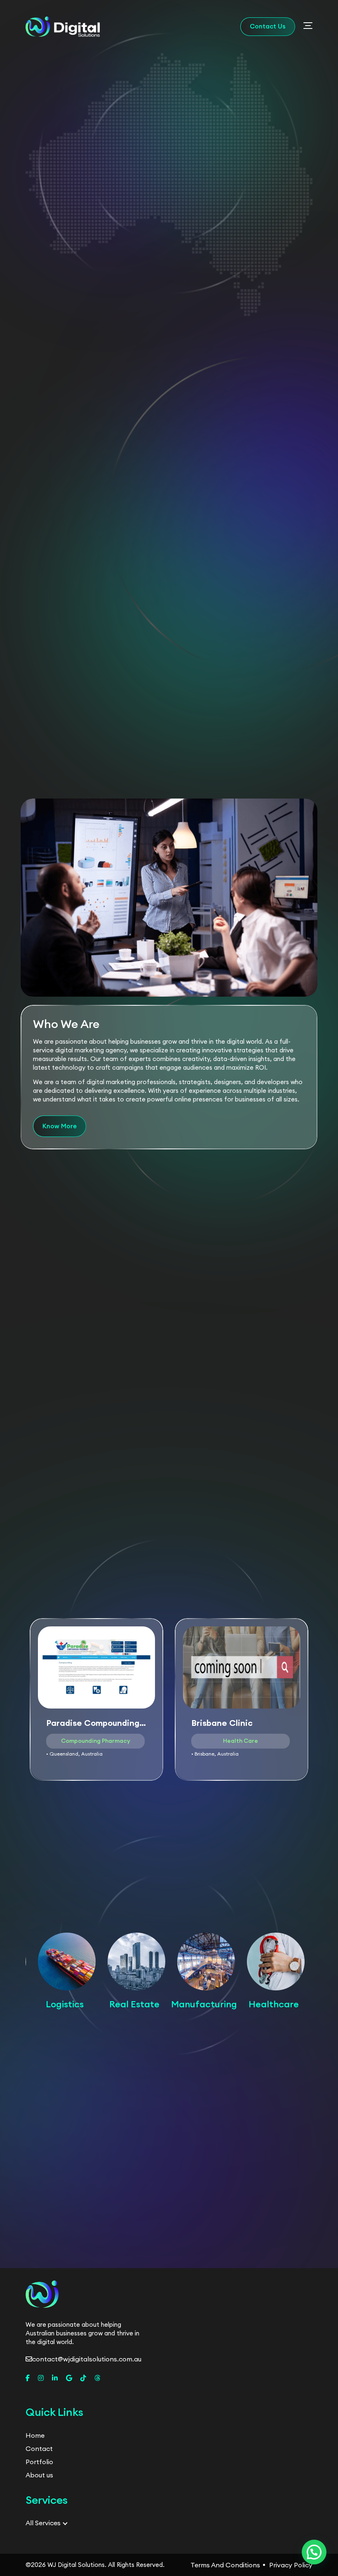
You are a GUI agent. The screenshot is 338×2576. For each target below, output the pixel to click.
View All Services (169, 788)
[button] (289, 2265)
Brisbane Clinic (222, 1723)
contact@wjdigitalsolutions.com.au (87, 2359)
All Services (43, 2523)
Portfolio (39, 2462)
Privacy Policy (291, 2565)
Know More (67, 564)
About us (39, 2475)
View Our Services (221, 234)
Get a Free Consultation (130, 234)
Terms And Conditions (225, 2565)
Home (35, 2435)
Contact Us (268, 26)
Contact (39, 2448)
